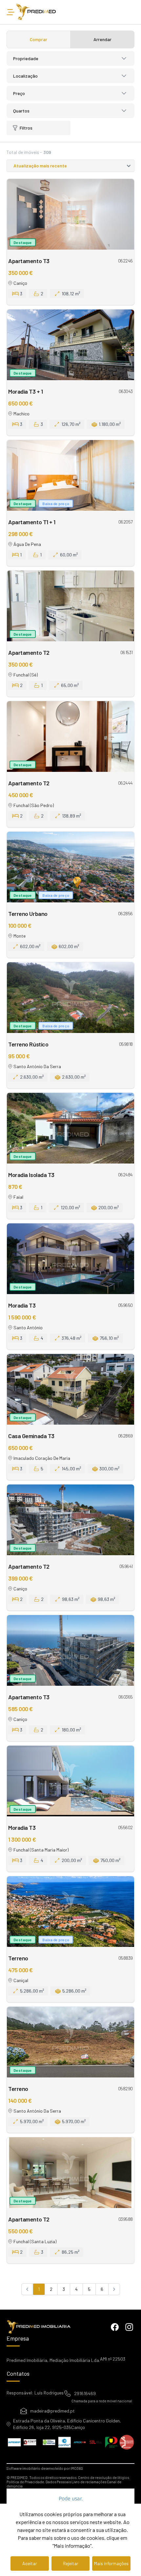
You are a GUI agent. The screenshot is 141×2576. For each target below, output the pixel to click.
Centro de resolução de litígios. (104, 2478)
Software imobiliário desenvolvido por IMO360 (45, 2468)
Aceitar (30, 2563)
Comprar (39, 39)
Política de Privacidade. (26, 2482)
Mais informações (111, 2563)
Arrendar (102, 39)
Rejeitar (71, 2563)
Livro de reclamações (89, 2482)
